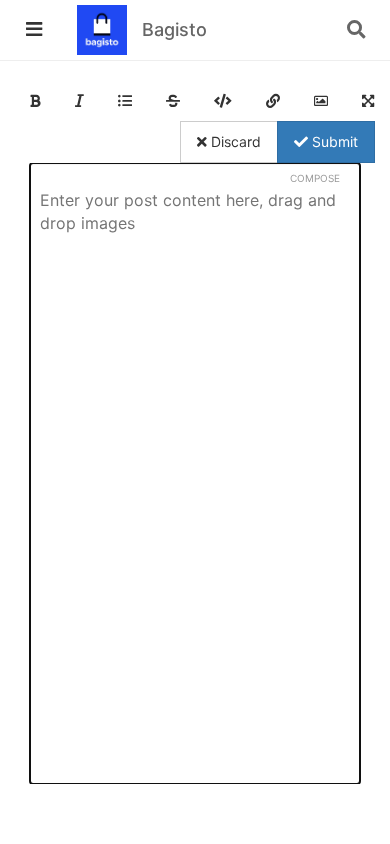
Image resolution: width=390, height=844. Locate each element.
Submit (333, 141)
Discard (234, 141)
